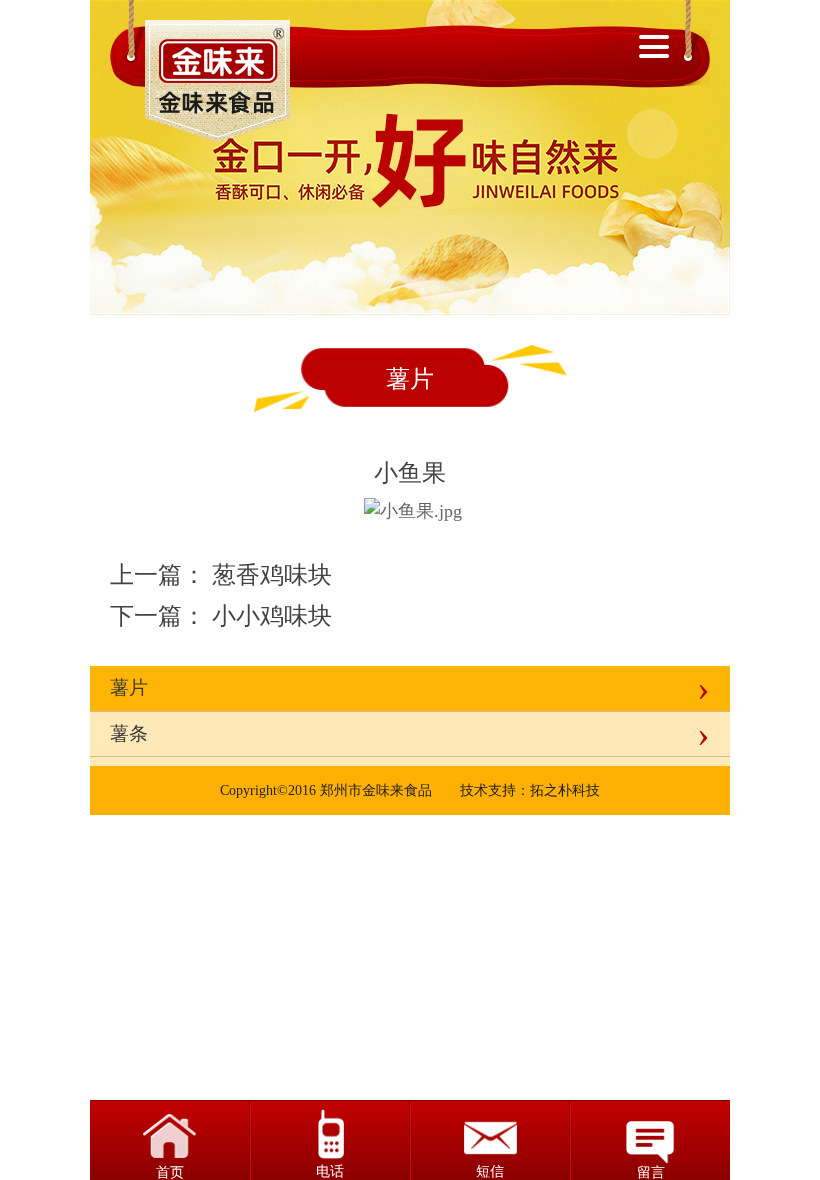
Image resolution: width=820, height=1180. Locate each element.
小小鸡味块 (272, 616)
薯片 (129, 687)
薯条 (129, 733)
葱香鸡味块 (272, 575)
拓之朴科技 (565, 790)
